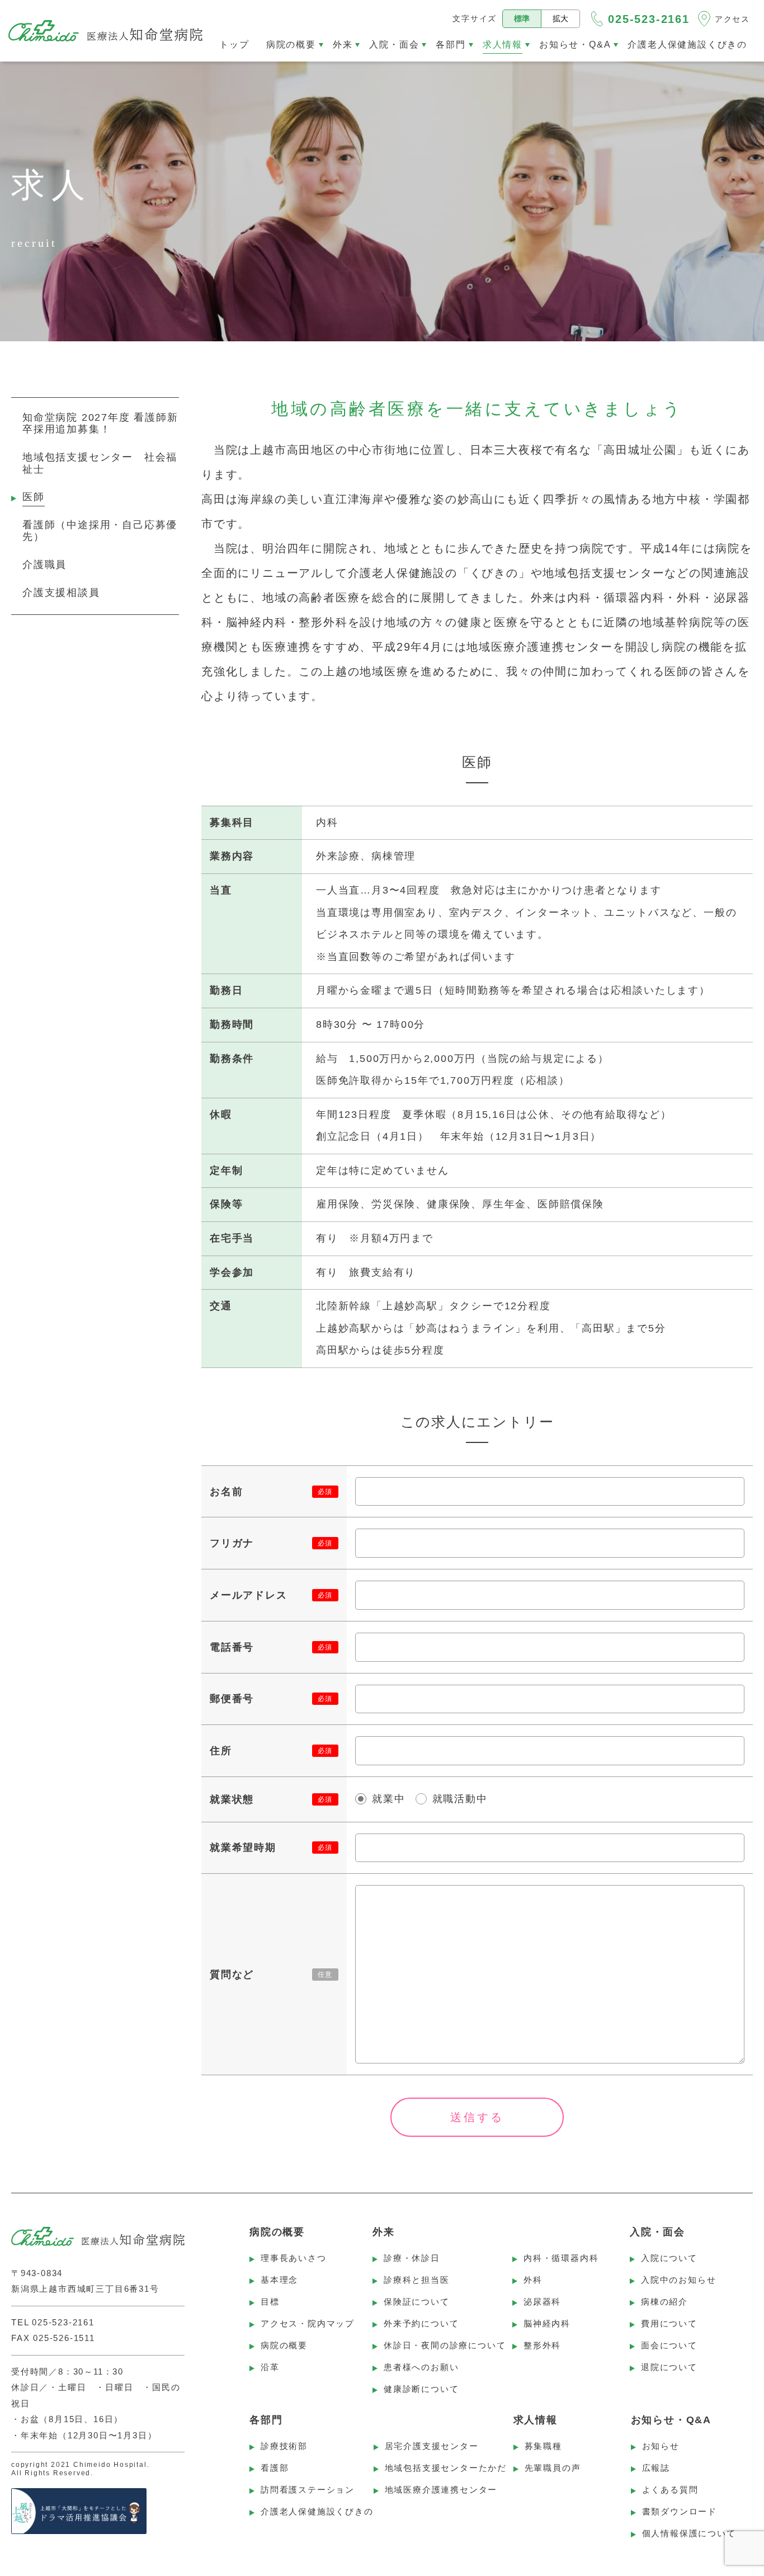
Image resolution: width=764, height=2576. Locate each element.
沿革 (270, 2367)
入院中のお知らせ (678, 2280)
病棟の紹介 (664, 2302)
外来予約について (421, 2323)
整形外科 (542, 2345)
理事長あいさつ (294, 2258)
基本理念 (279, 2280)
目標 (270, 2302)
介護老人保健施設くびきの (317, 2511)
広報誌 (656, 2468)
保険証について (417, 2302)
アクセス (732, 19)
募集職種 (543, 2446)
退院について (669, 2367)
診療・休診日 (412, 2258)
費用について (669, 2323)
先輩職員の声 (553, 2468)
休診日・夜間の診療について (445, 2345)
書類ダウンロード (680, 2511)
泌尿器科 (542, 2302)
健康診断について (421, 2389)
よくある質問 (670, 2490)
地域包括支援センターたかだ (446, 2468)
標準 (522, 18)
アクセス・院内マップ (308, 2323)
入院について (669, 2258)
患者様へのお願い (421, 2367)
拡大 (560, 18)
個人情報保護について (689, 2533)
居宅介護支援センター (432, 2446)
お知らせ (661, 2446)
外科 (533, 2280)
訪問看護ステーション (308, 2490)
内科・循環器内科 (561, 2258)
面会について (669, 2345)
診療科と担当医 (417, 2280)
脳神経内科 (547, 2323)
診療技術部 (284, 2446)
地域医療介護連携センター (441, 2490)
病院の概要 (284, 2345)
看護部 (275, 2468)
